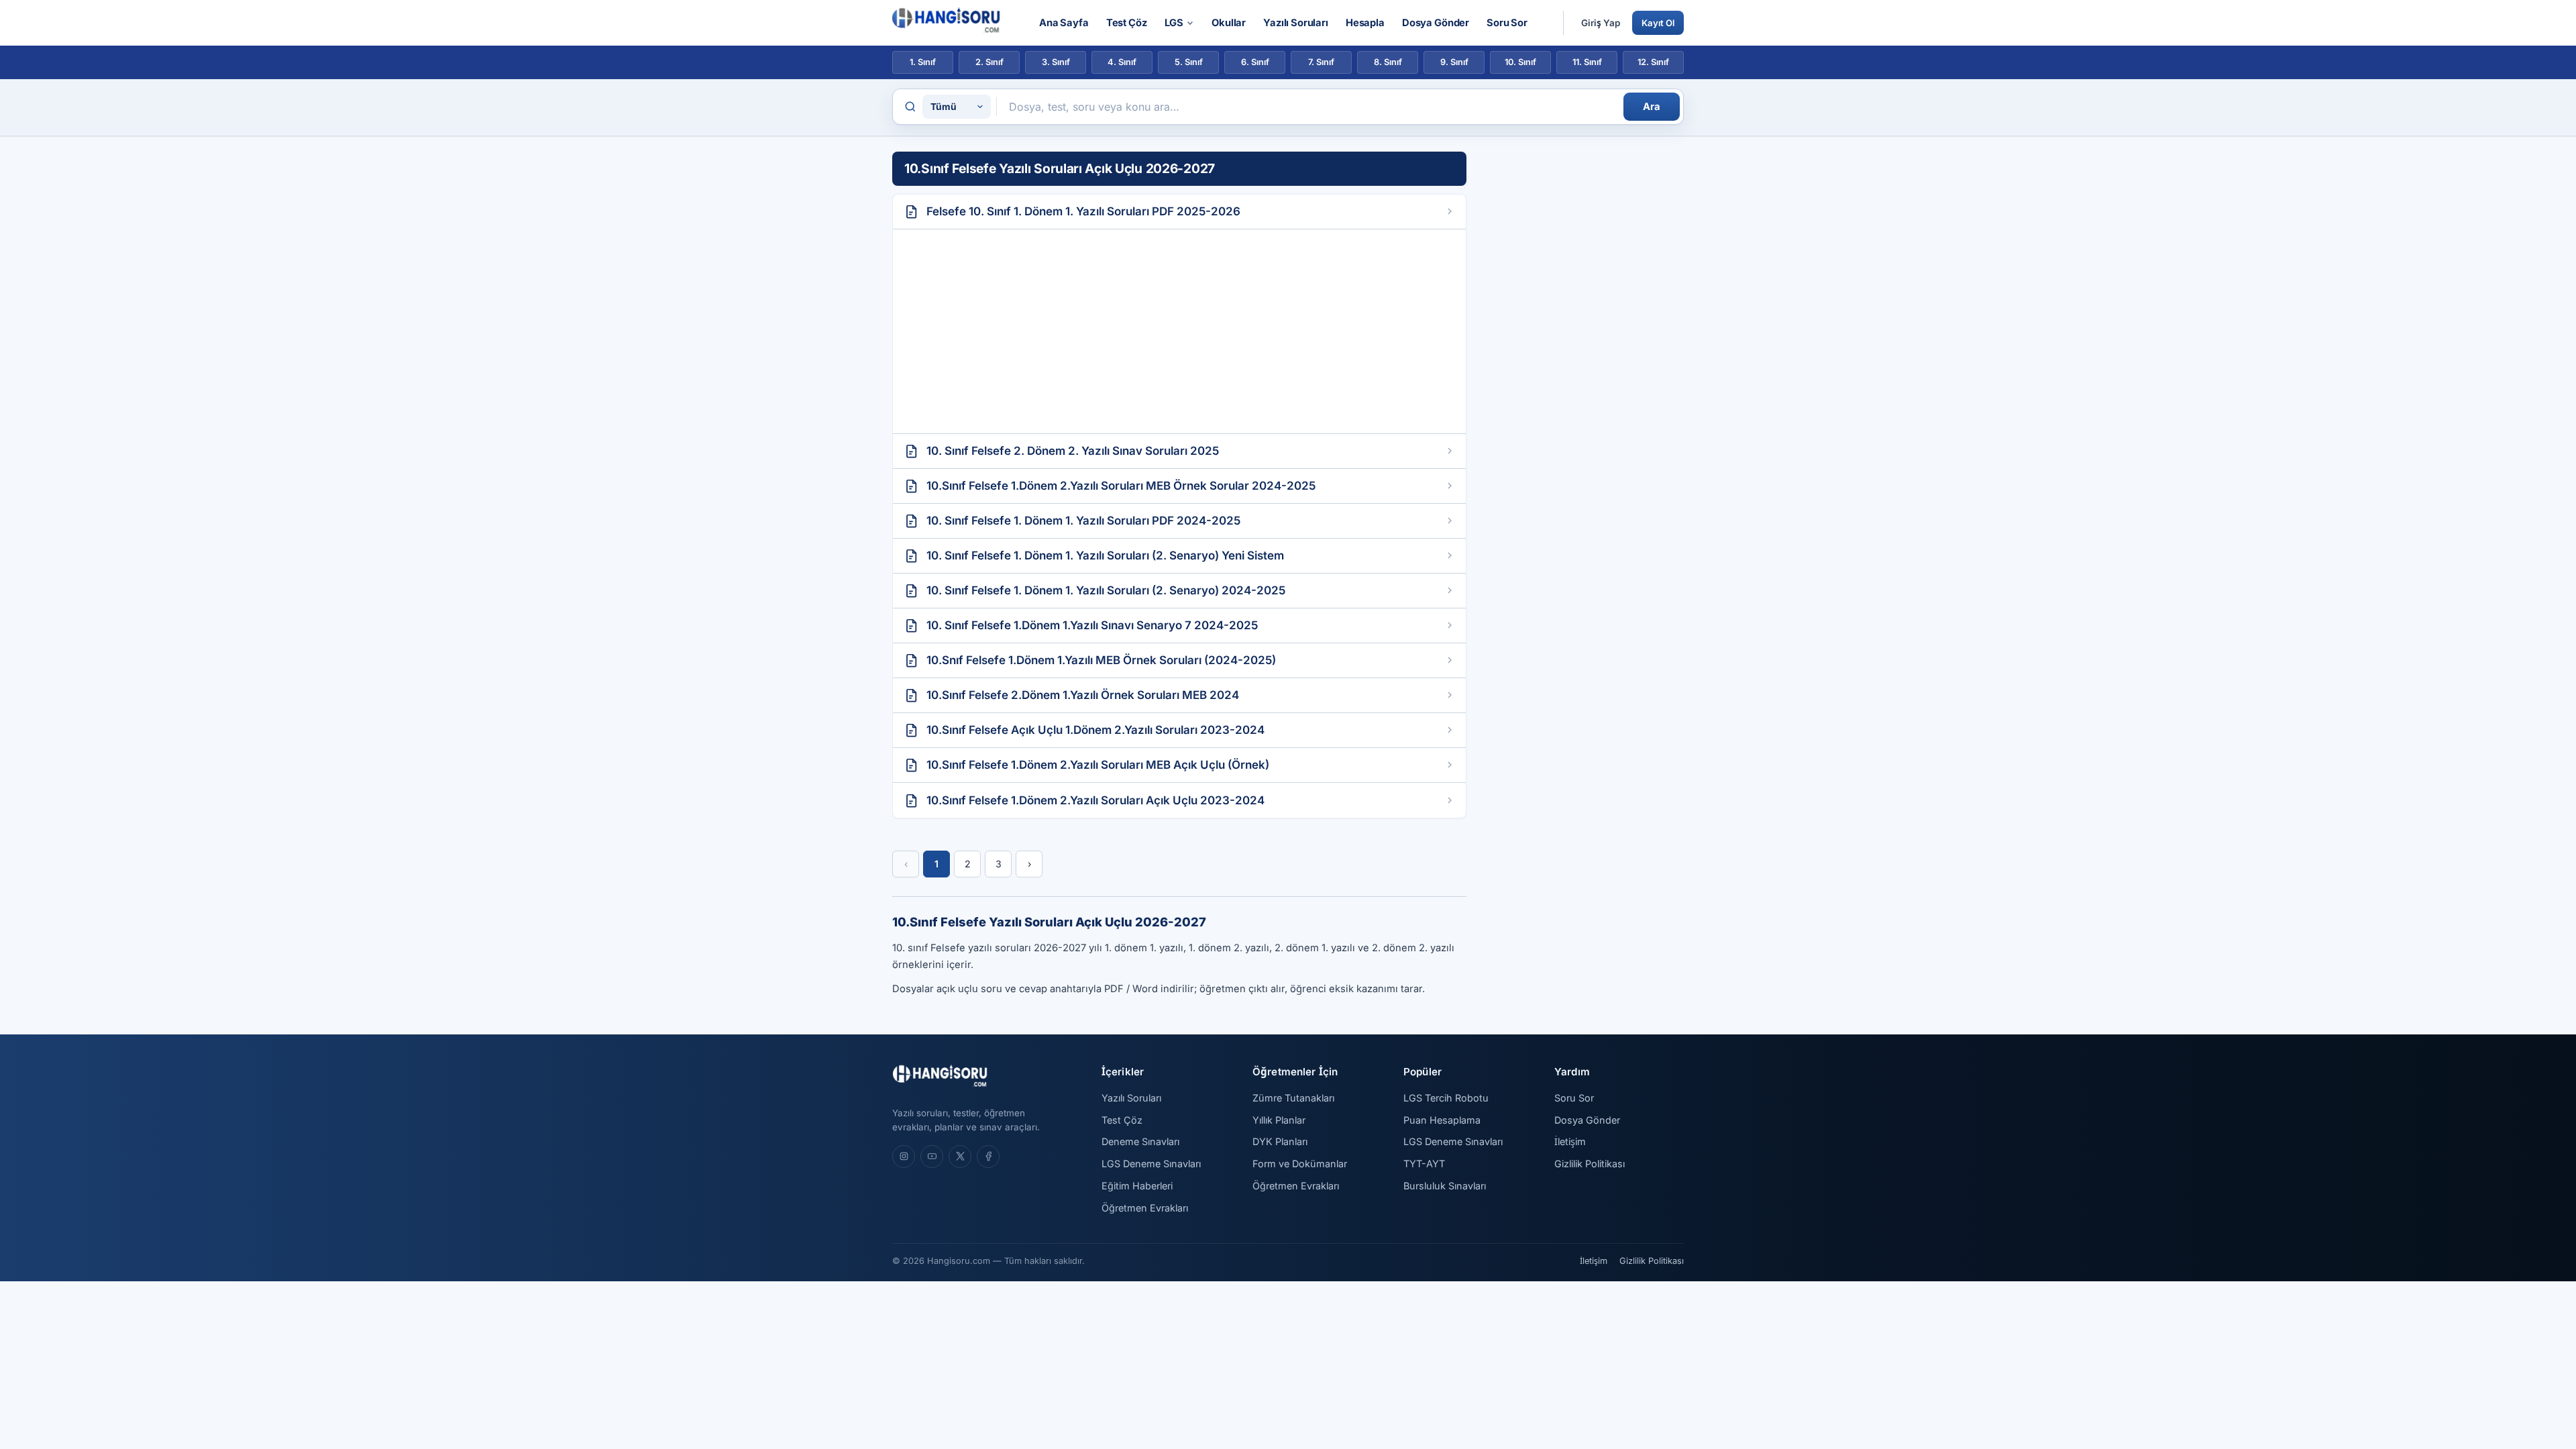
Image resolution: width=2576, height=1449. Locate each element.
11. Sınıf (1587, 62)
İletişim (1570, 1141)
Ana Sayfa (1064, 23)
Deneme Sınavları (1140, 1141)
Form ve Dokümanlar (1300, 1164)
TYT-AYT (1424, 1164)
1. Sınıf (923, 62)
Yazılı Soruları (1296, 23)
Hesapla (1365, 23)
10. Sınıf (1520, 62)
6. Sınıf (1255, 62)
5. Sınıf (1189, 62)
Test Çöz (1127, 23)
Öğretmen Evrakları (1145, 1208)
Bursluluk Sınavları (1445, 1186)
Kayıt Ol (1658, 23)
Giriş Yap (1601, 23)
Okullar (1229, 23)
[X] (960, 1157)
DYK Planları (1280, 1141)
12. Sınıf (1653, 62)
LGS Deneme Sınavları (1151, 1164)
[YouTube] (932, 1157)
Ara (1652, 107)
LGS (1174, 23)
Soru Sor (1507, 23)
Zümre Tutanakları (1293, 1098)
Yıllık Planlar (1279, 1120)
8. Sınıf (1388, 62)
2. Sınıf (989, 62)
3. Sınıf (1056, 62)
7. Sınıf (1321, 62)
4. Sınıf (1122, 62)
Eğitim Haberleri (1137, 1186)
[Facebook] (988, 1157)
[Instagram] (904, 1157)
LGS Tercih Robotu (1446, 1098)
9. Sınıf (1454, 62)
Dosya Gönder (1436, 23)
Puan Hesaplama (1442, 1120)
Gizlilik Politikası (1590, 1164)
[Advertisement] (1179, 331)
